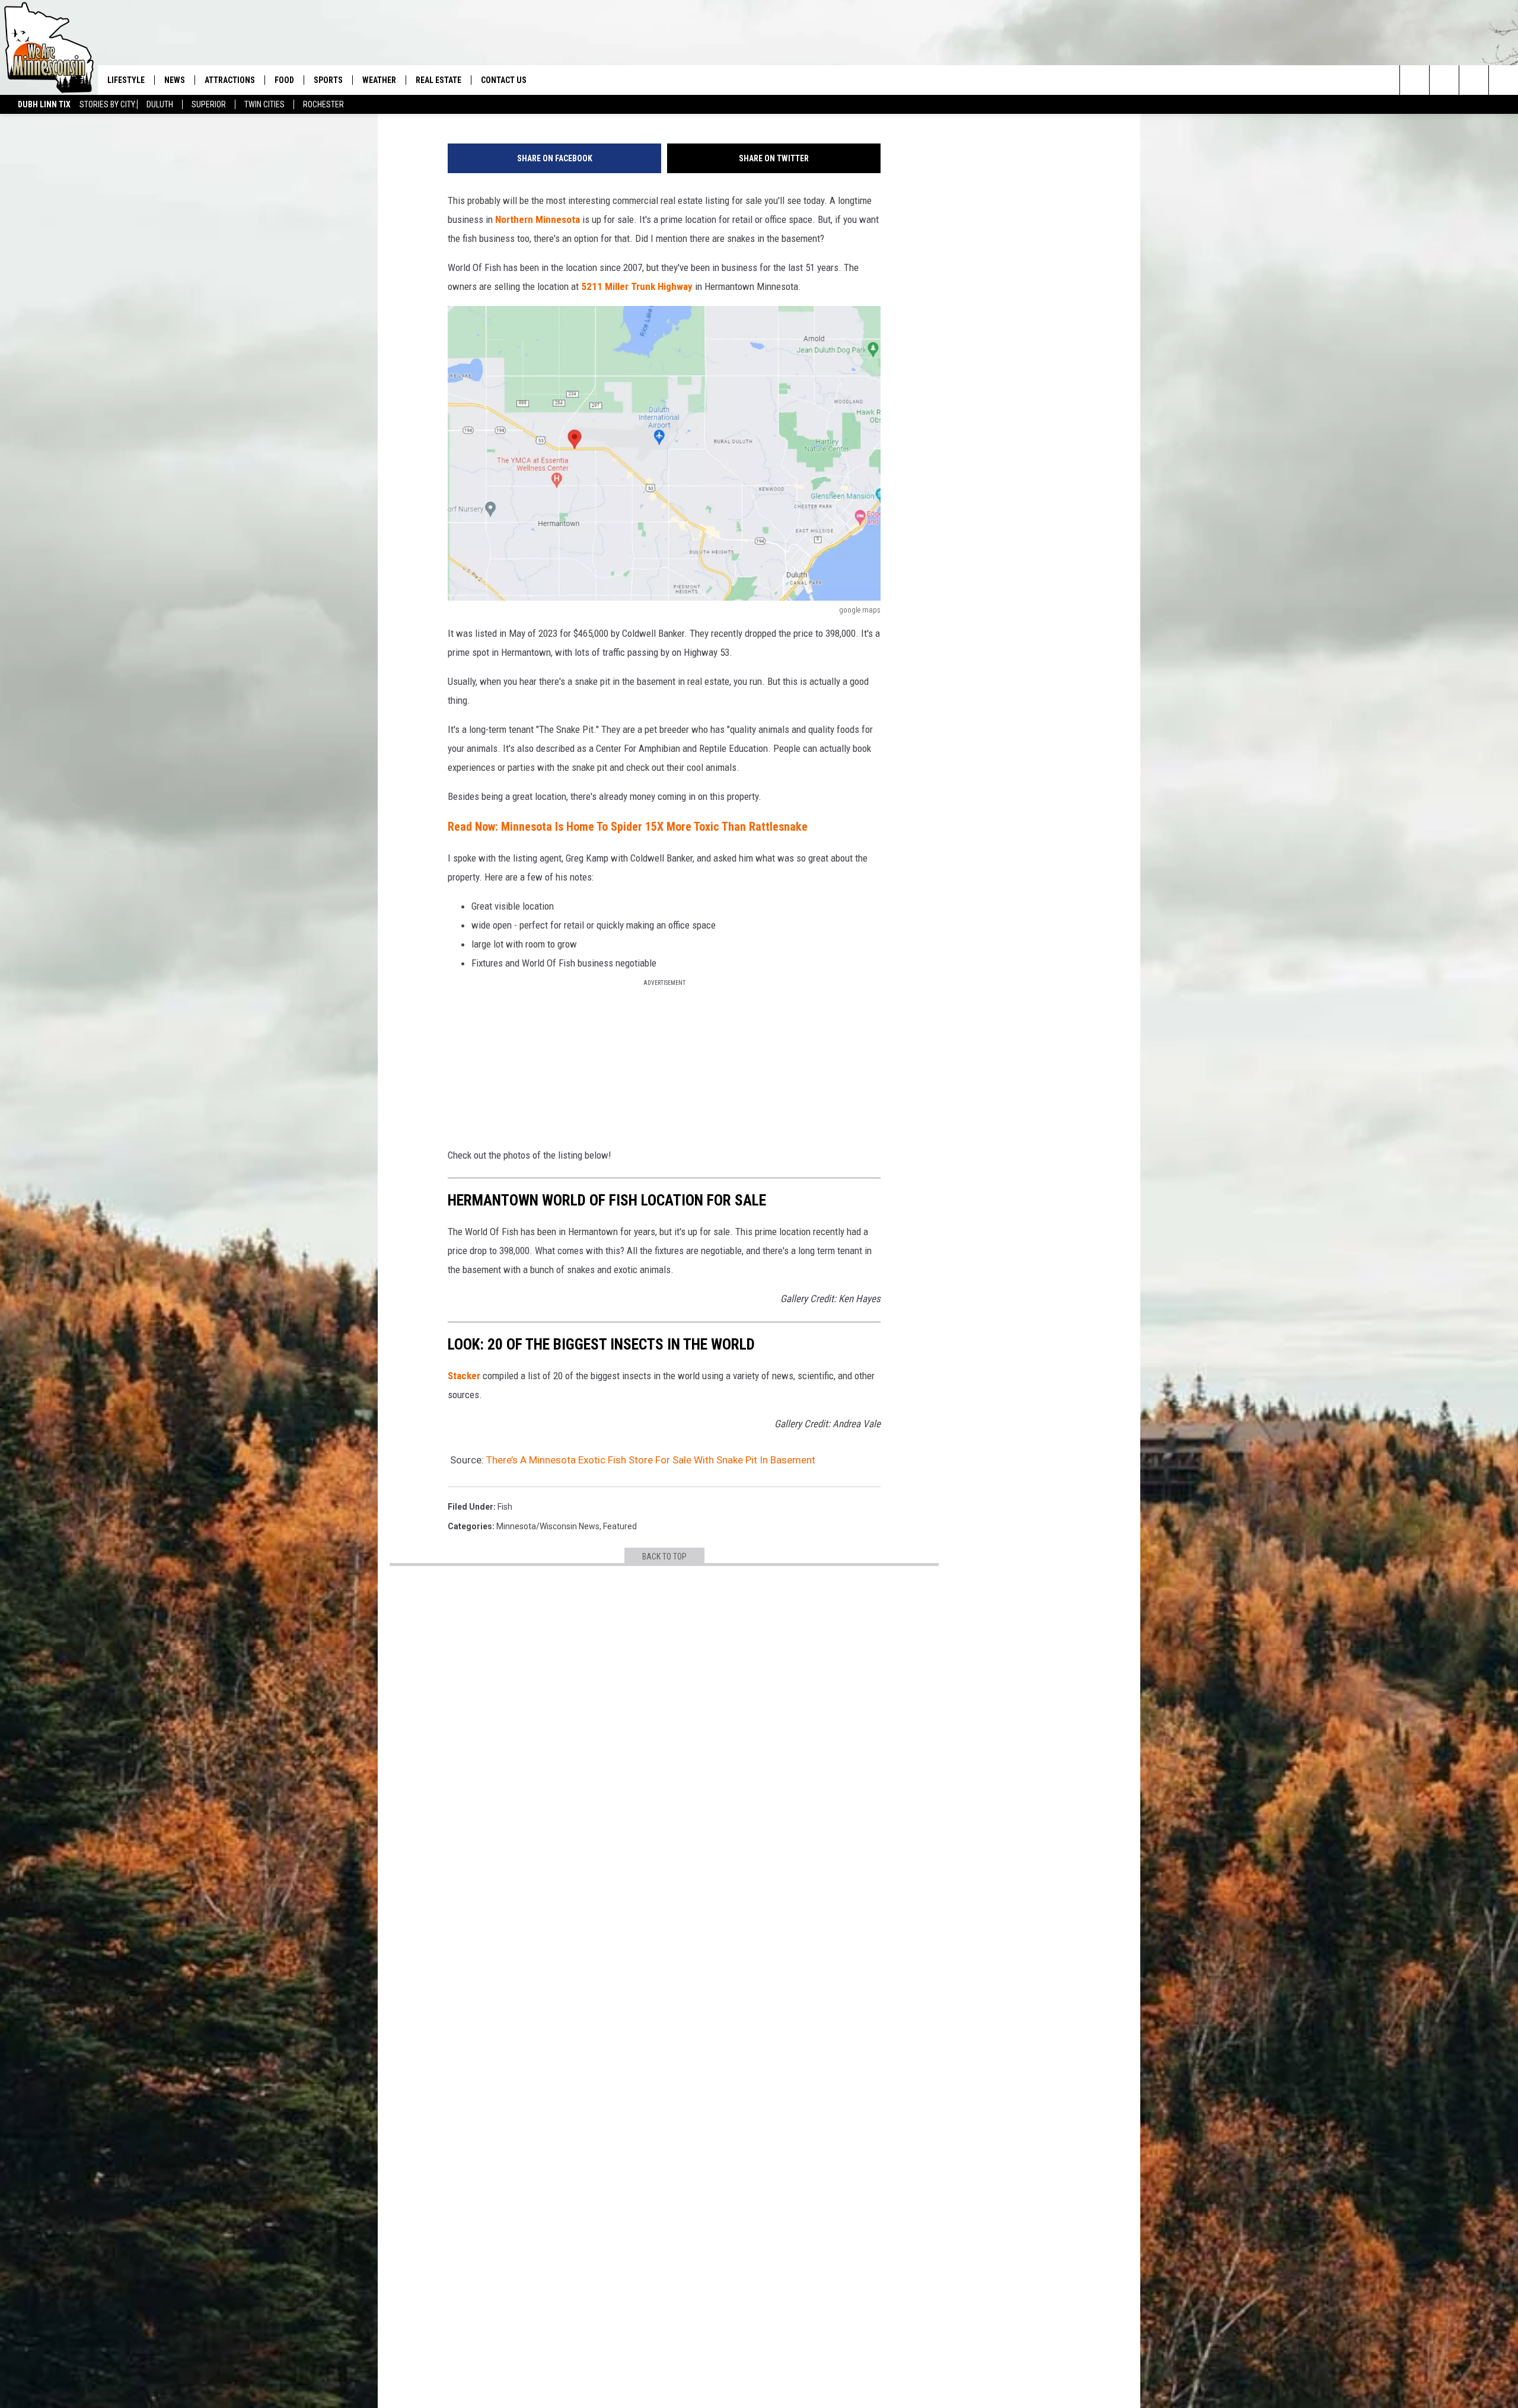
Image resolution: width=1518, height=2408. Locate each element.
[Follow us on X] (1503, 80)
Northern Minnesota (538, 219)
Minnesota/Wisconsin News (548, 1526)
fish (505, 1507)
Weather (379, 80)
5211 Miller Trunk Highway (636, 286)
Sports (328, 80)
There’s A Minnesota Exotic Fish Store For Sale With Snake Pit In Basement (651, 1460)
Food (284, 80)
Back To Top (664, 1557)
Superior (209, 104)
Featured (620, 1526)
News (175, 80)
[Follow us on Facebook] (1474, 80)
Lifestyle (126, 80)
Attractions (230, 80)
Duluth (160, 104)
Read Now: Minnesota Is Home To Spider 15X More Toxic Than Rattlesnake (628, 827)
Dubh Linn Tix (44, 104)
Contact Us (504, 80)
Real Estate (439, 80)
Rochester (323, 104)
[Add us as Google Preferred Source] (1444, 80)
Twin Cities (264, 104)
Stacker (464, 1376)
